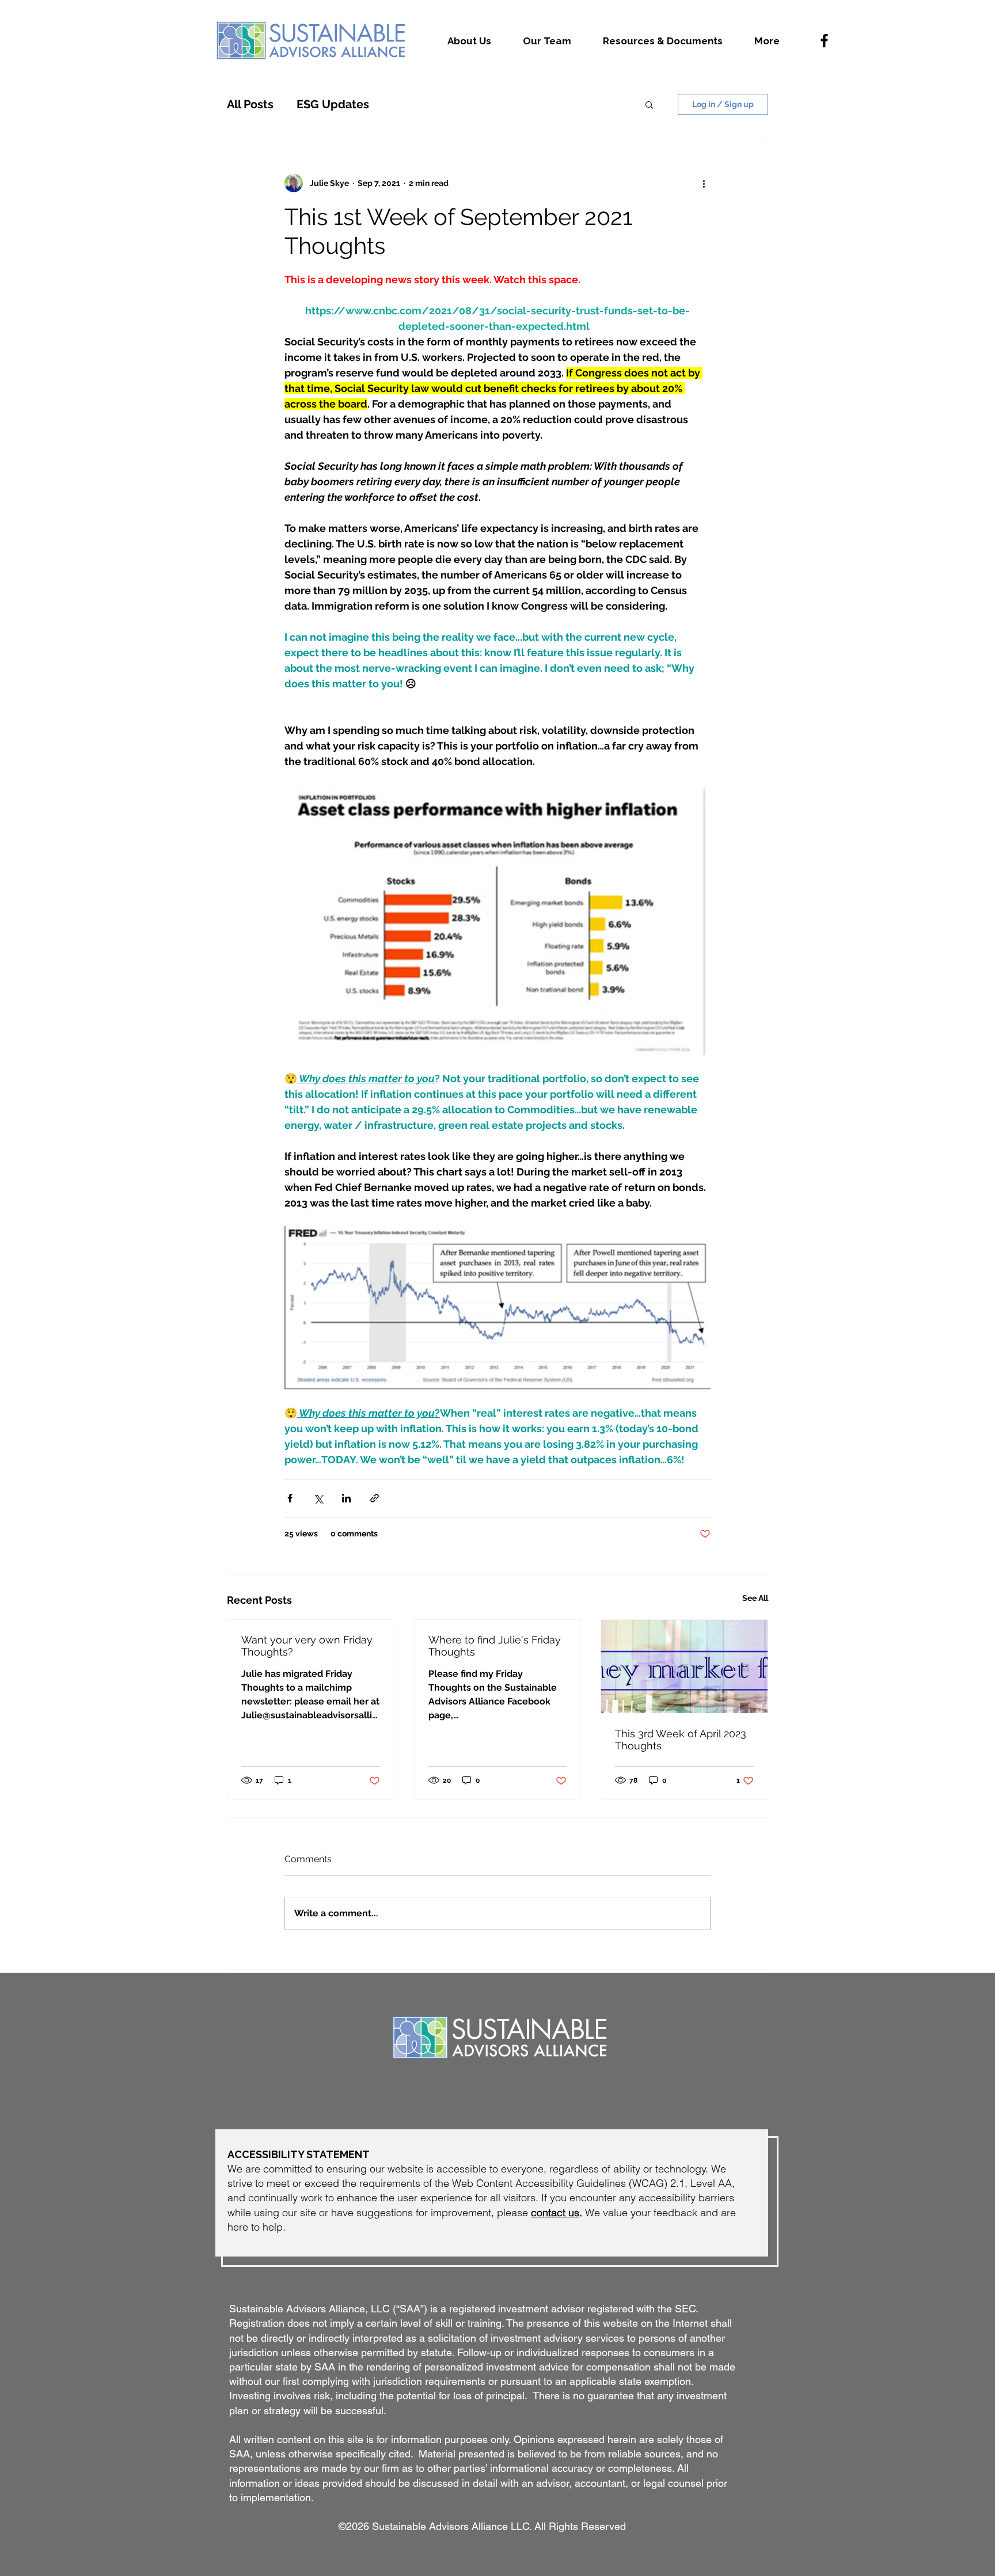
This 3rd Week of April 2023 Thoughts (681, 1740)
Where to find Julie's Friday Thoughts (495, 1646)
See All (755, 1598)
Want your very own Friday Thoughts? (307, 1646)
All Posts (250, 104)
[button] (649, 104)
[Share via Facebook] (290, 1498)
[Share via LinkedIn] (346, 1498)
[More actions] (704, 183)
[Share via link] (375, 1498)
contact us (555, 2212)
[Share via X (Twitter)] (318, 1498)
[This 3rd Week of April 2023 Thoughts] (684, 1666)
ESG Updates (333, 104)
